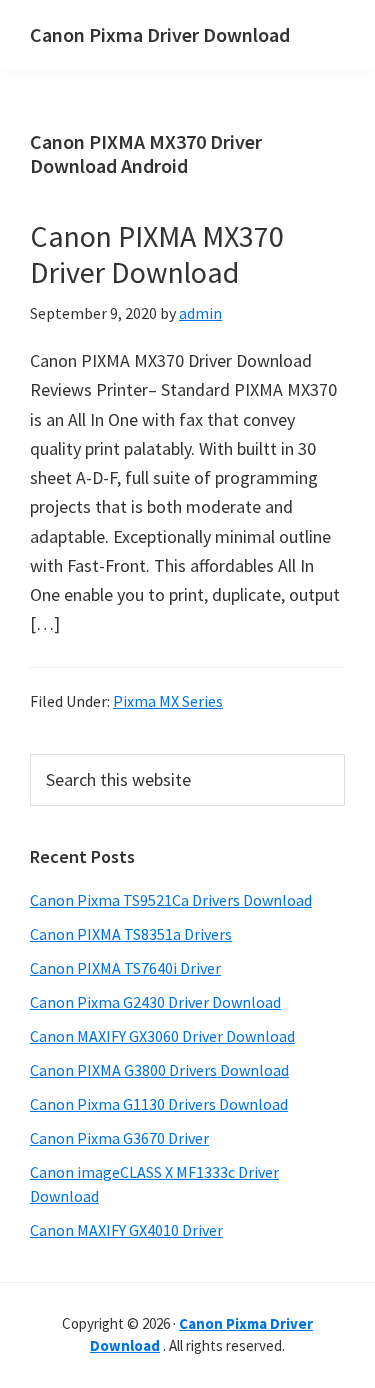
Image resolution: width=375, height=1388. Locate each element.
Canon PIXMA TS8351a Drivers (131, 934)
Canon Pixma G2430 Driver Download (155, 1002)
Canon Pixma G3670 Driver (119, 1138)
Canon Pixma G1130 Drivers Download (159, 1104)
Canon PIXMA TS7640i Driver (125, 968)
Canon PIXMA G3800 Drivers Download (159, 1070)
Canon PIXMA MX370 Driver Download (157, 254)
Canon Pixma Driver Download (160, 34)
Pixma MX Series (168, 701)
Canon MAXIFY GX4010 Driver (126, 1230)
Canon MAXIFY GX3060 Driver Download (162, 1036)
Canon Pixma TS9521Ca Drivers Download (171, 900)
